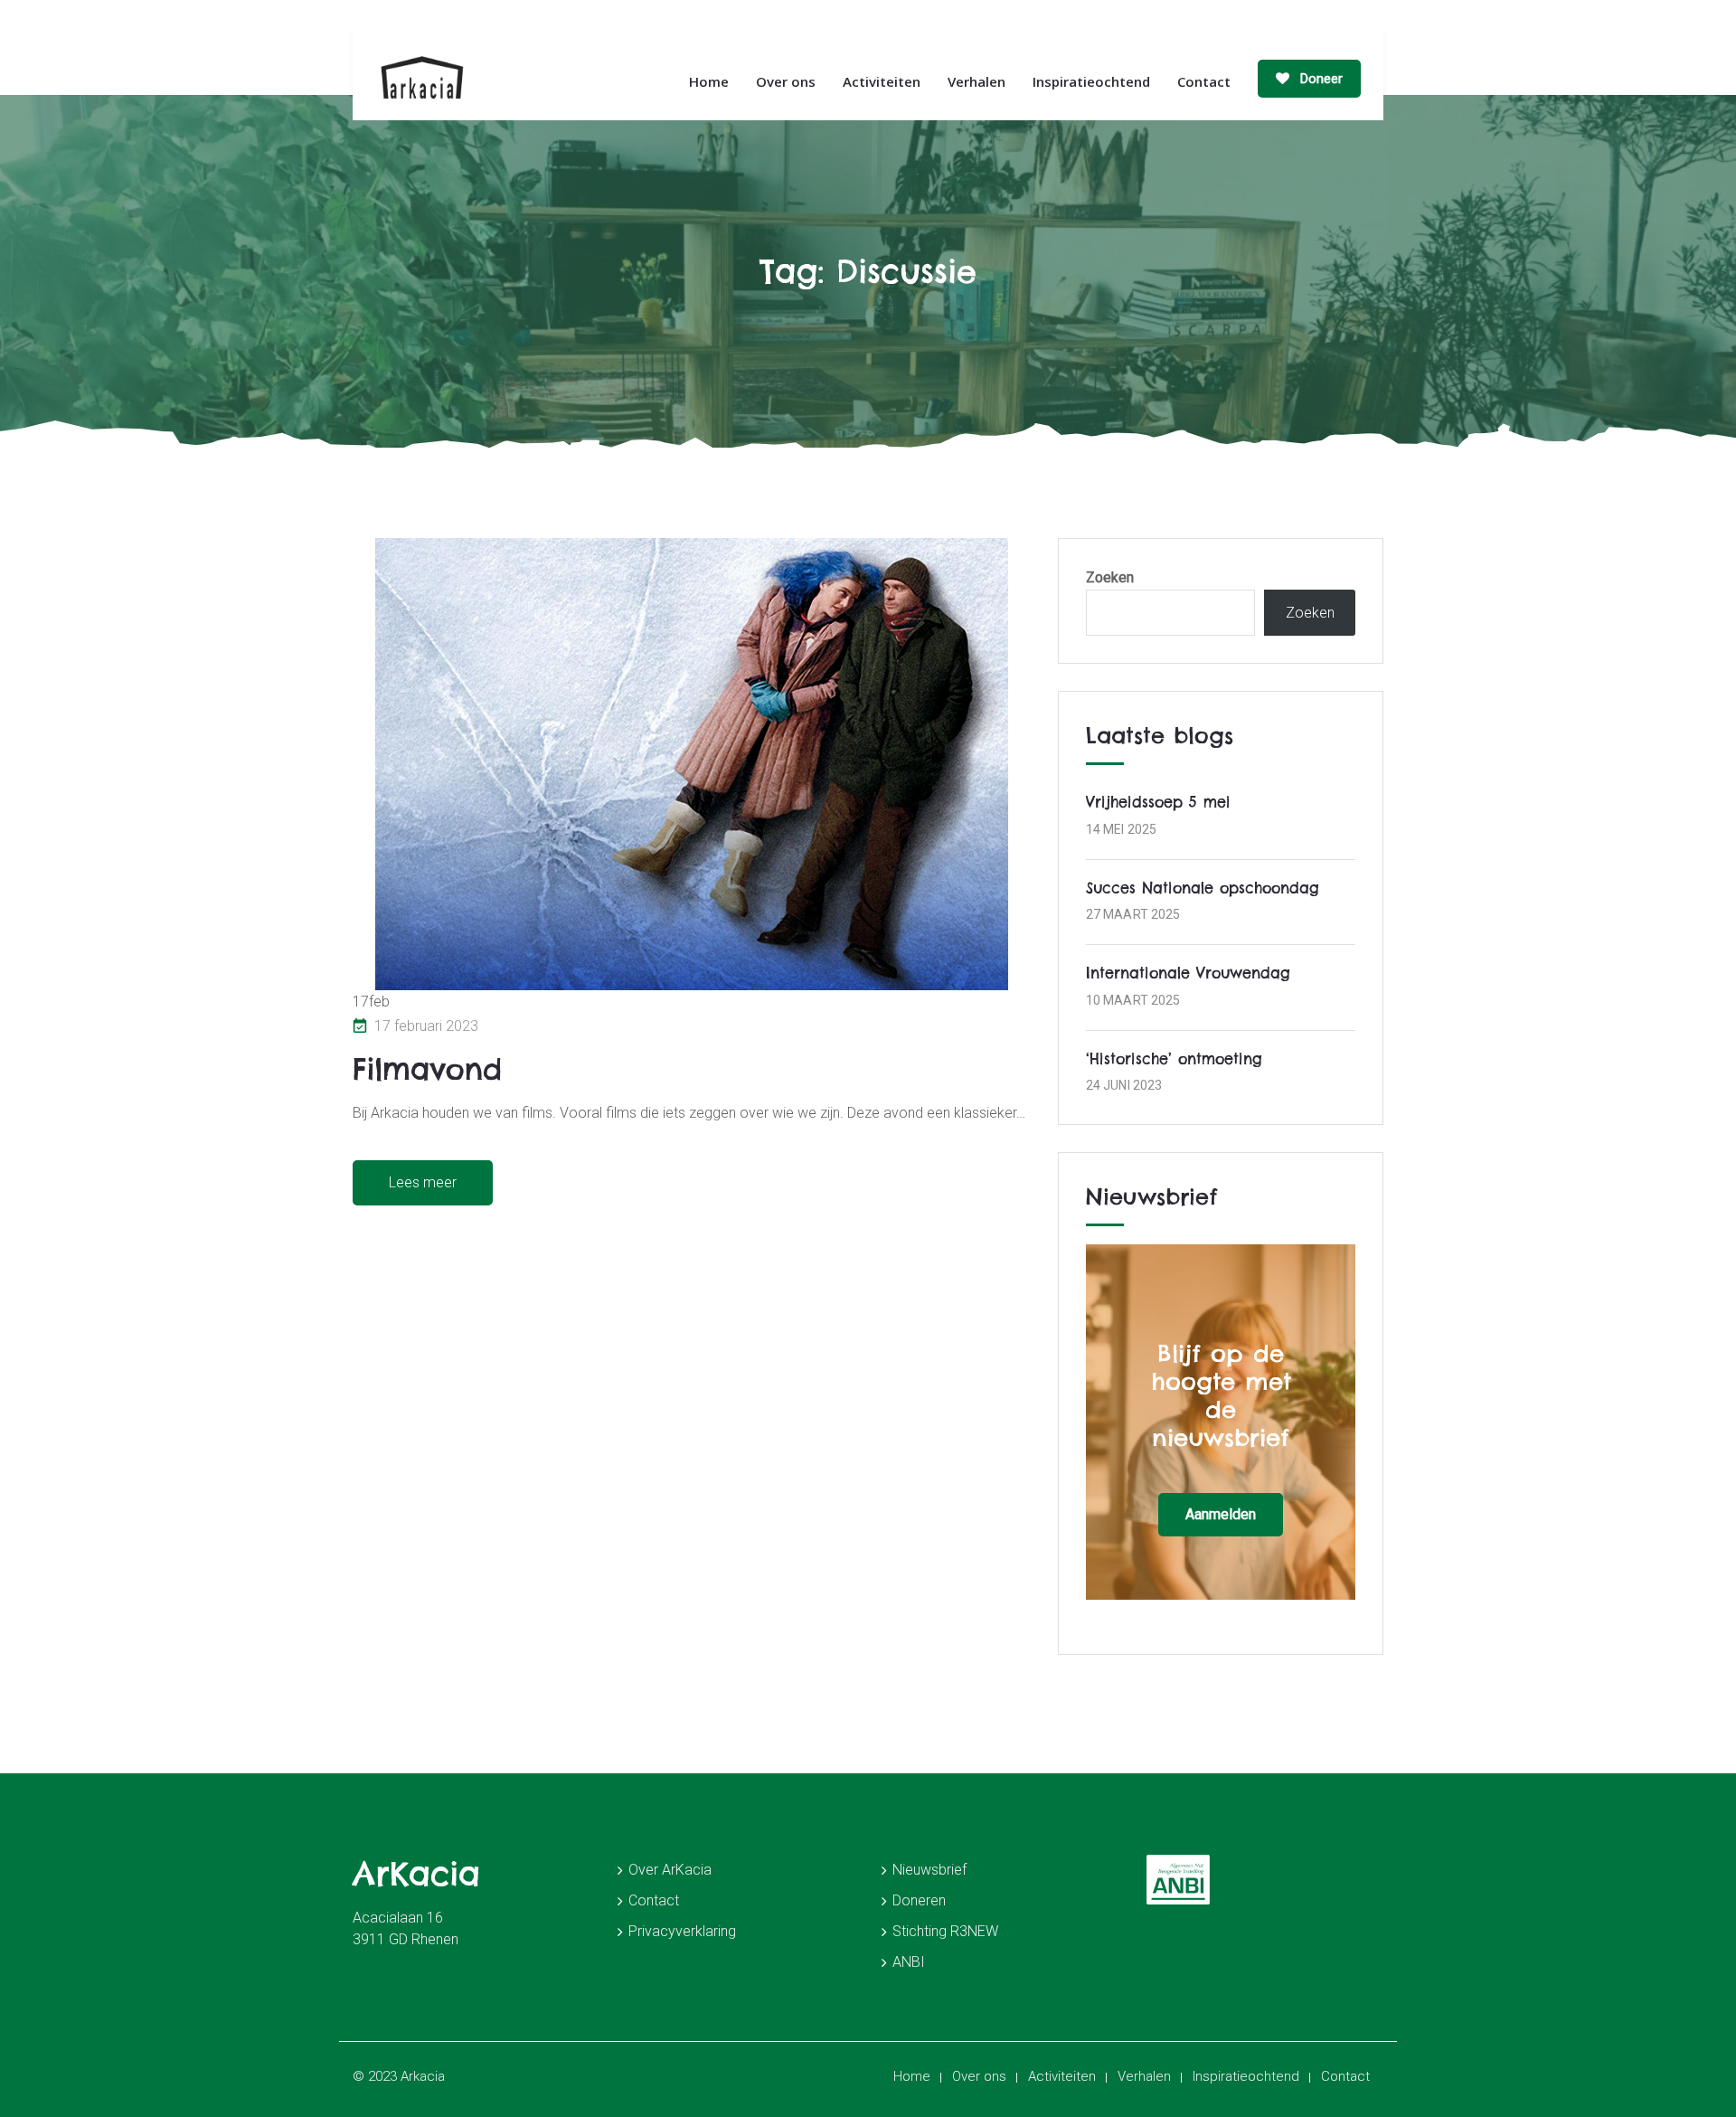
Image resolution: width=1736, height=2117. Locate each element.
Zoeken (1110, 577)
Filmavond (427, 1069)
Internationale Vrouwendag (1188, 973)
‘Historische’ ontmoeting (1174, 1059)
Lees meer (423, 1182)
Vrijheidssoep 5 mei (1158, 802)
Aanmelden (1221, 1514)
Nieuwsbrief (929, 1870)
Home (709, 81)
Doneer (1320, 79)
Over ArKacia (670, 1870)
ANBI (909, 1962)
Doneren (919, 1900)
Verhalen (976, 81)
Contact (1204, 81)
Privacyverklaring (682, 1931)
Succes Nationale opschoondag (1203, 888)
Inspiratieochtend (1091, 81)
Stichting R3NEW (945, 1931)
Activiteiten (882, 81)
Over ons (786, 81)
